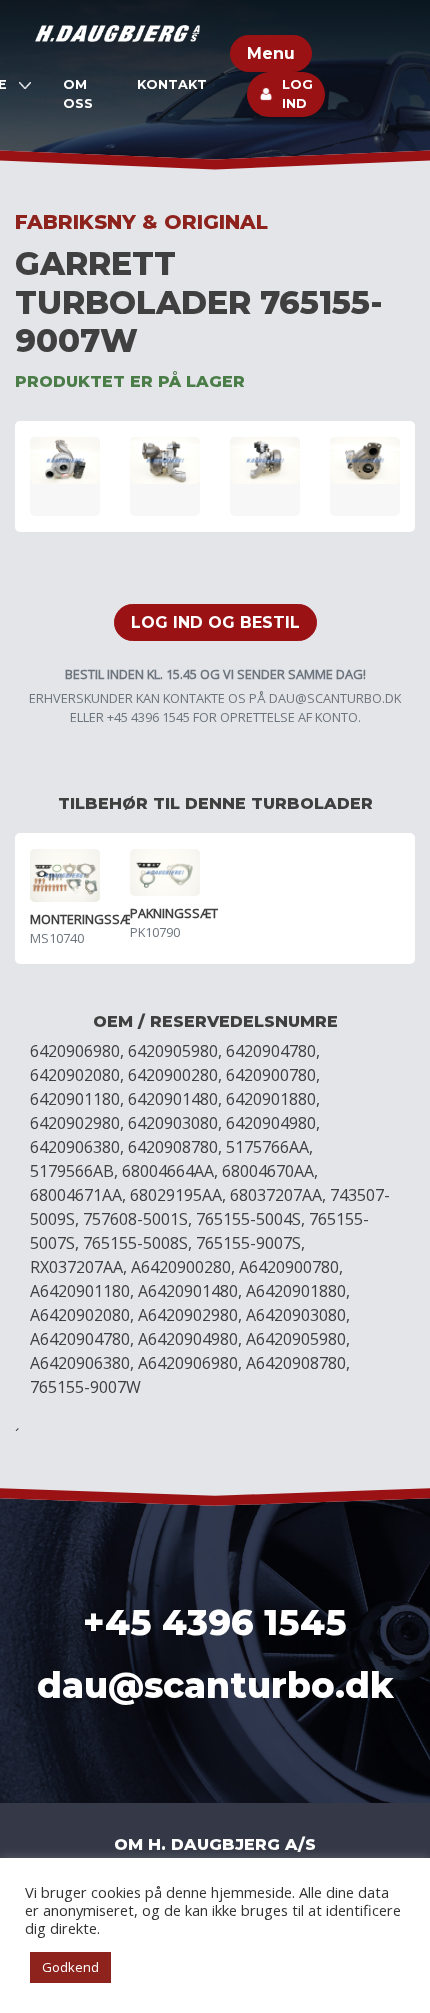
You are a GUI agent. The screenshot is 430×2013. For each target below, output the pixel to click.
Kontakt (172, 84)
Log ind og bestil (215, 622)
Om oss (78, 94)
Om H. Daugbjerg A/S (215, 1844)
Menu (271, 53)
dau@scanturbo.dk (335, 698)
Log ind (297, 94)
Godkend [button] (70, 1967)
